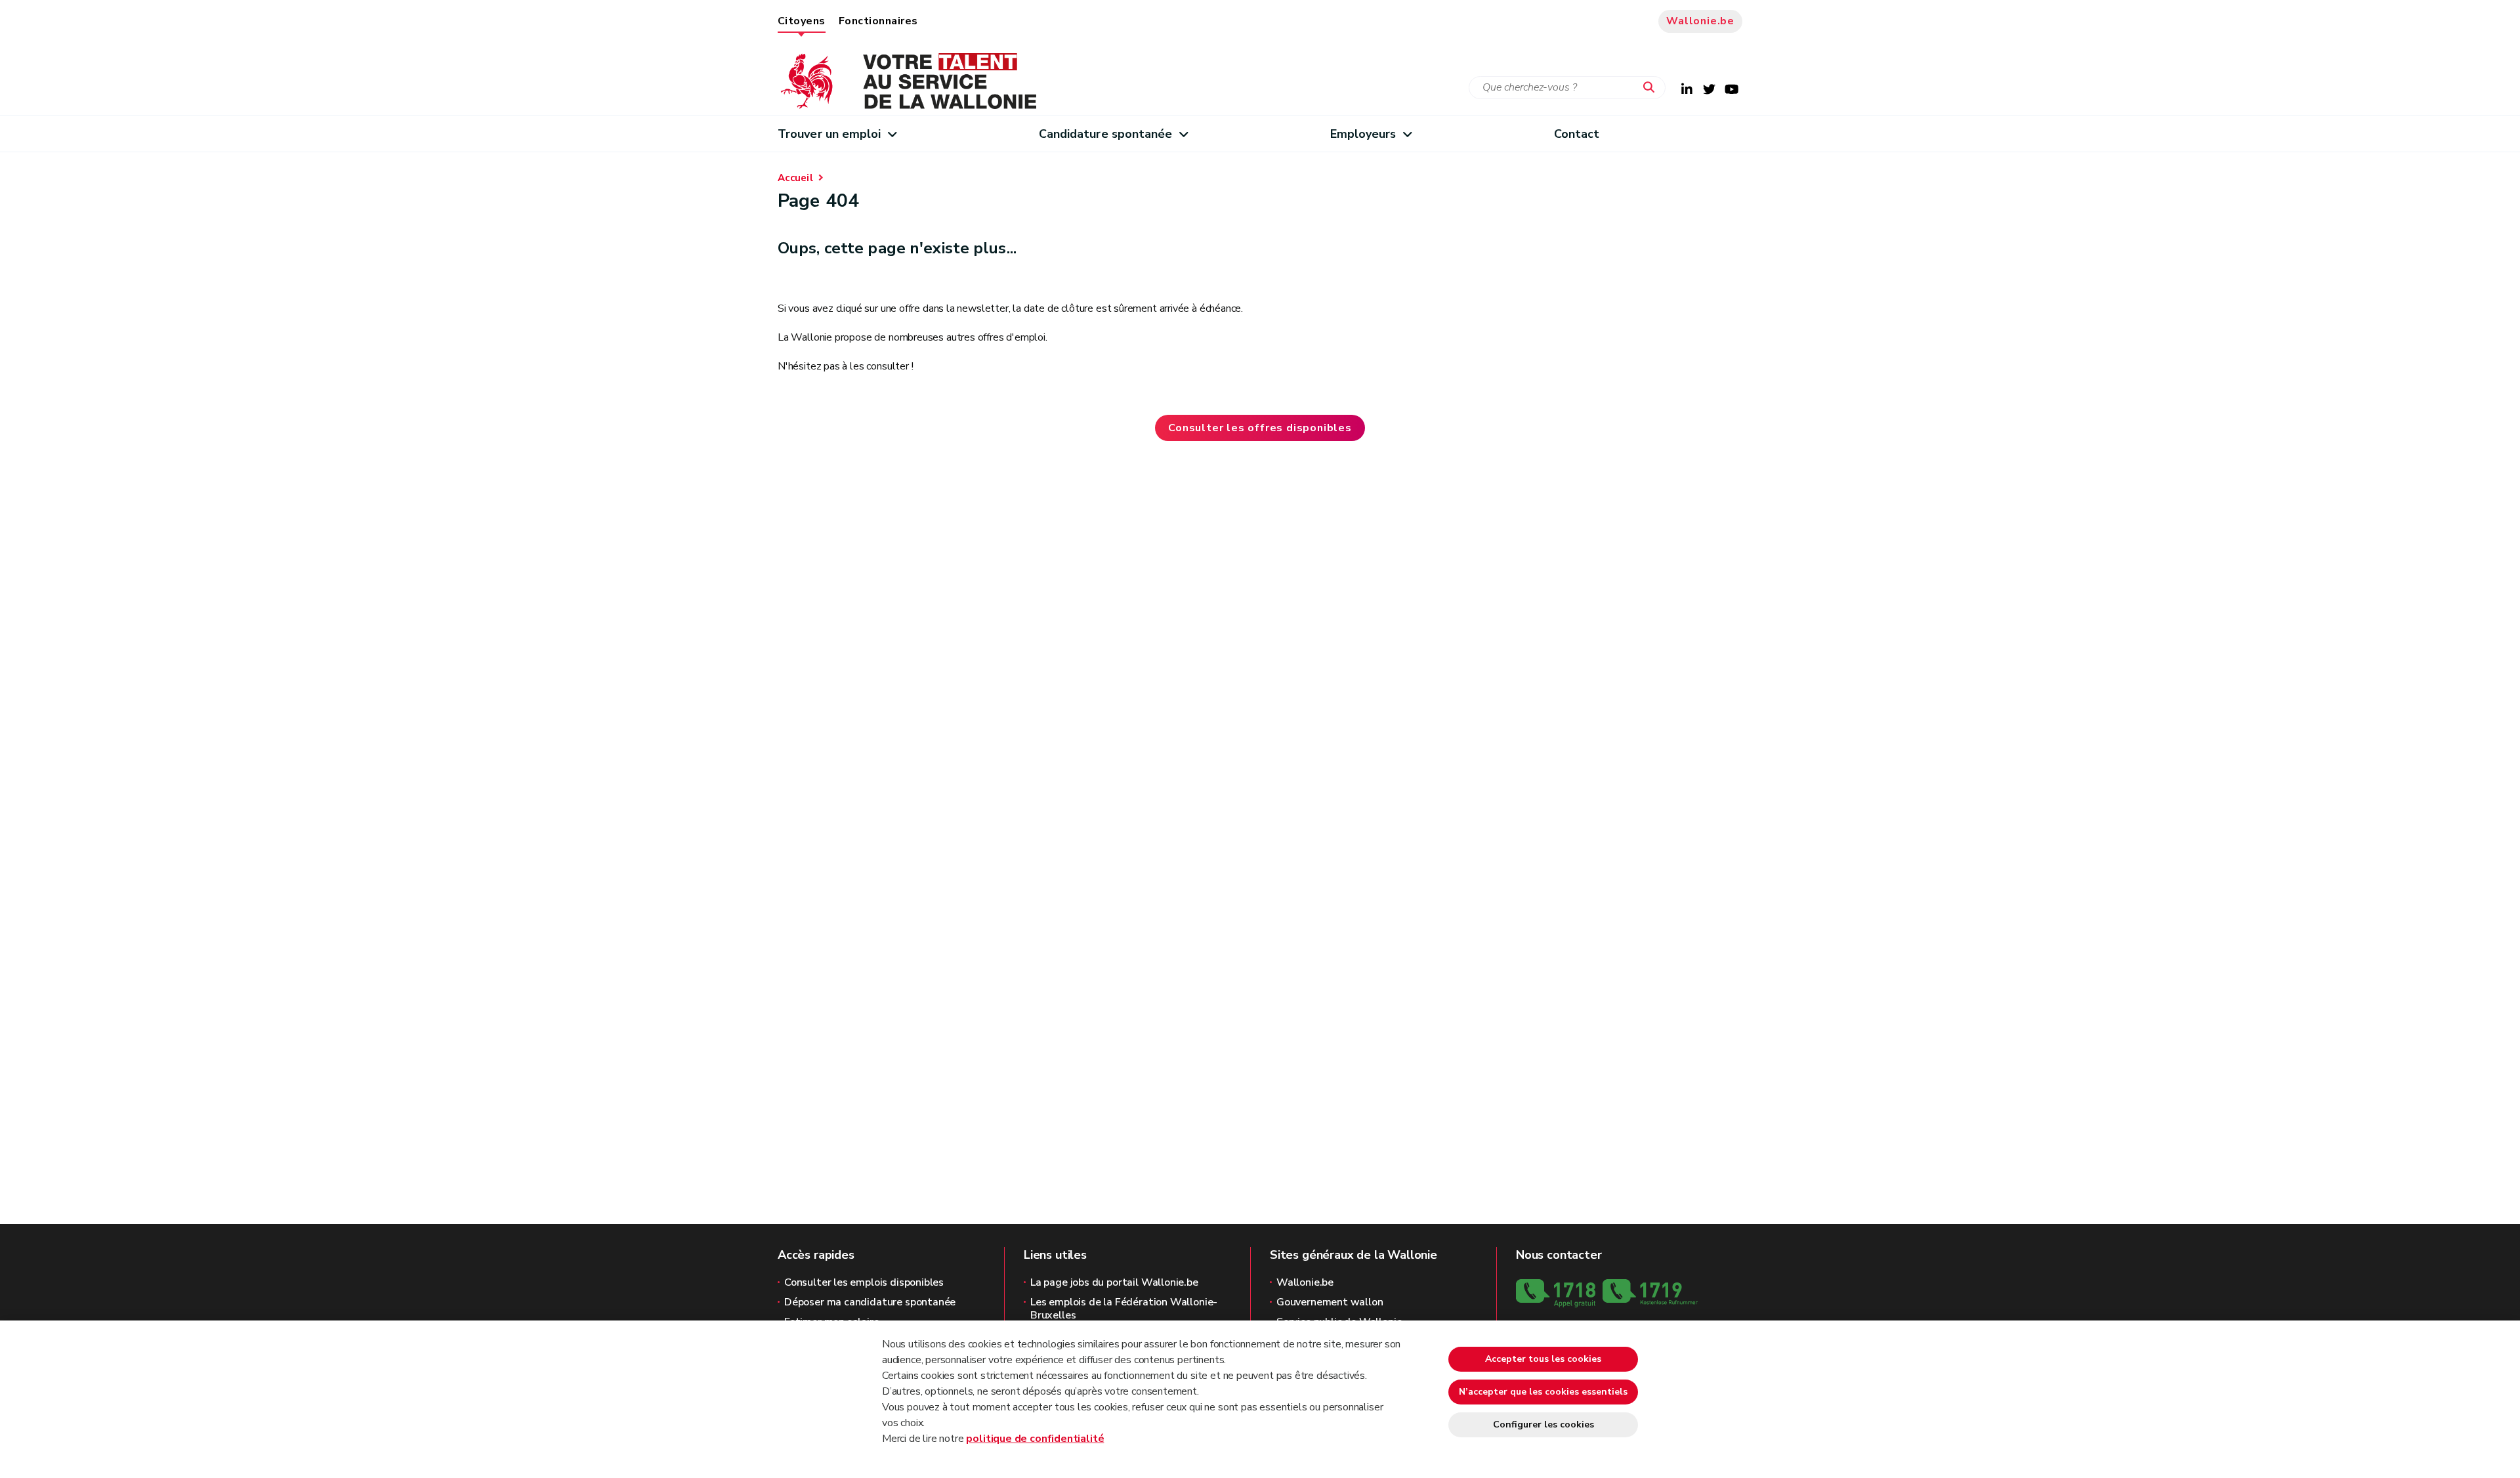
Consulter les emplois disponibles (864, 1282)
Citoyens (802, 21)
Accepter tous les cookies (1543, 1359)
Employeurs (1363, 134)
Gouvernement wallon (1330, 1302)
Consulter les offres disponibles (1260, 428)
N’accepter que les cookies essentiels (1543, 1392)
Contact (1577, 134)
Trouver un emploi (829, 134)
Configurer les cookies (1543, 1425)
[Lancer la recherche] (1652, 88)
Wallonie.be (1700, 21)
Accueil (795, 178)
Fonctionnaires (878, 21)
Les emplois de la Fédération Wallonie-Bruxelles (1124, 1309)
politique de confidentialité (1035, 1439)
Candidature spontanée (1106, 134)
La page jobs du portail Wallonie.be (1114, 1282)
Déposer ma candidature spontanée (870, 1302)
